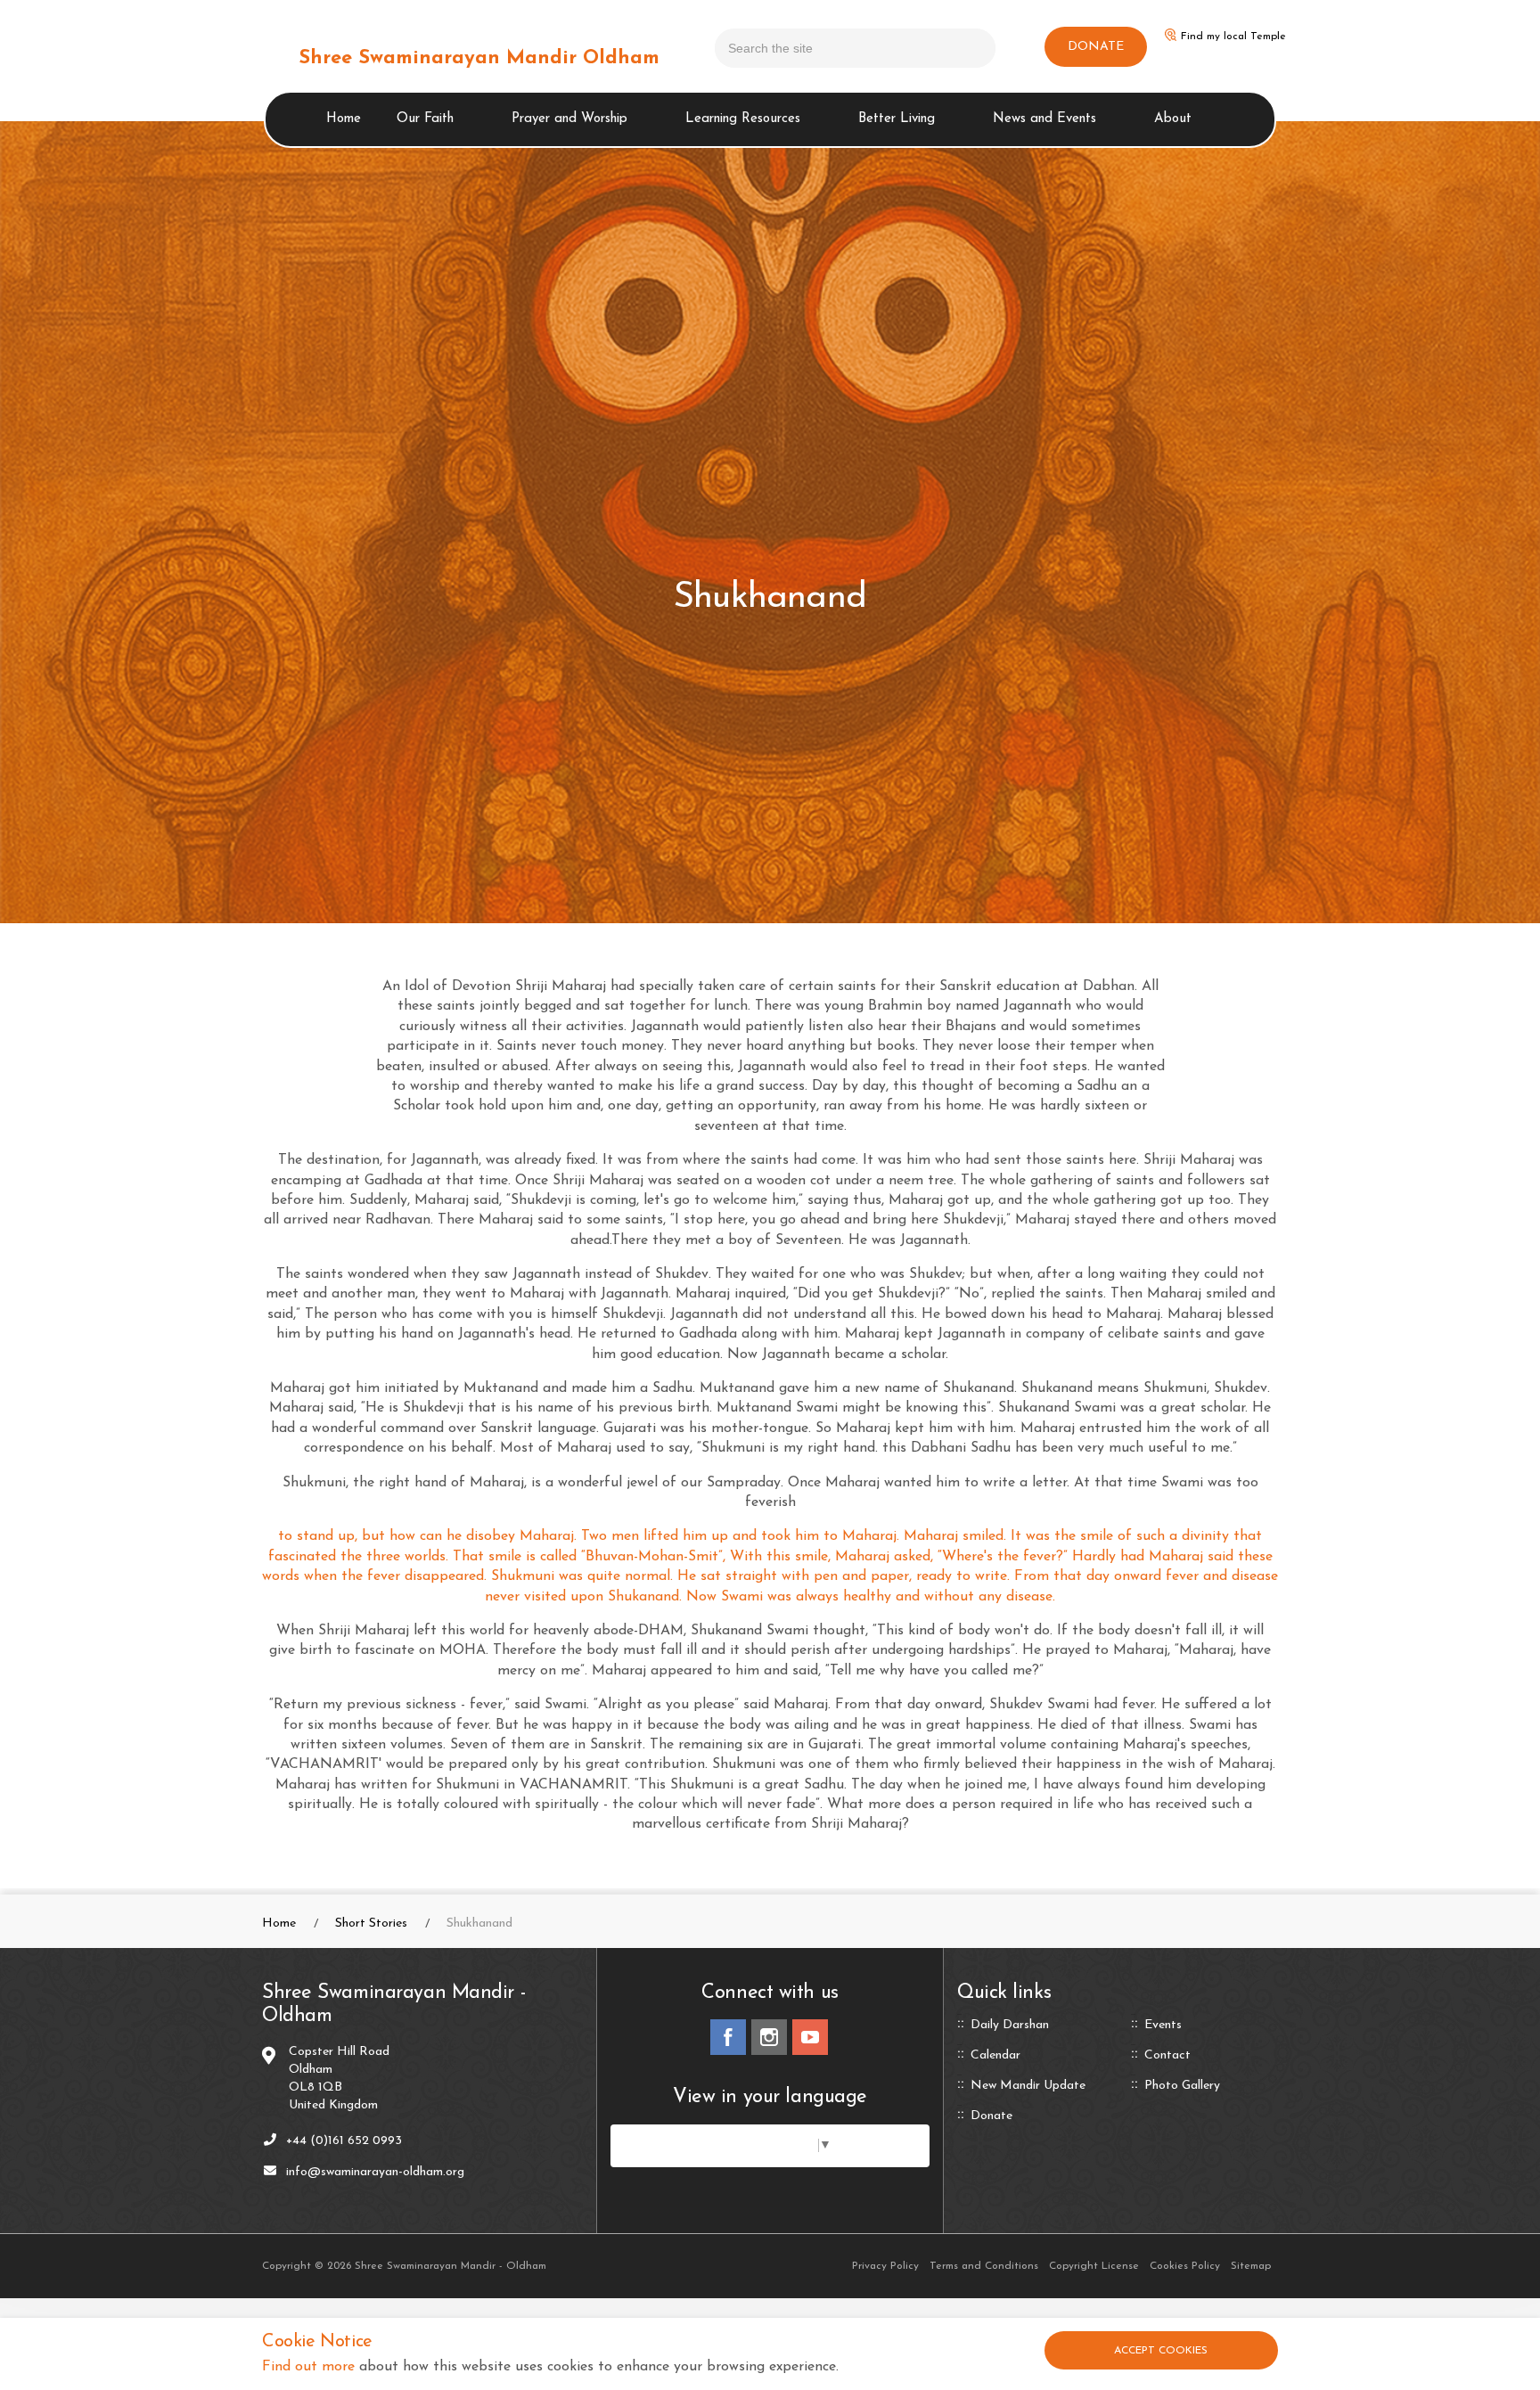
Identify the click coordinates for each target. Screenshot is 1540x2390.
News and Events (1044, 119)
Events (1163, 2026)
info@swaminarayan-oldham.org (375, 2172)
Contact (1167, 2056)
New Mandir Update (1028, 2086)
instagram (769, 2037)
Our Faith (425, 119)
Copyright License (1094, 2266)
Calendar (995, 2056)
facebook (728, 2037)
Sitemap (1251, 2266)
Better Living (897, 119)
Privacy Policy (885, 2266)
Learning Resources (743, 119)
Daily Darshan (1010, 2026)
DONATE (1096, 47)
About (1173, 119)
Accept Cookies (1161, 2351)
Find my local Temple (1233, 37)
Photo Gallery (1182, 2086)
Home (344, 119)
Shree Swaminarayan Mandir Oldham (479, 58)
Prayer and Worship (569, 119)
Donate (991, 2116)
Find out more (308, 2367)
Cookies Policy (1185, 2266)
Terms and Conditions (984, 2266)
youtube (810, 2037)
